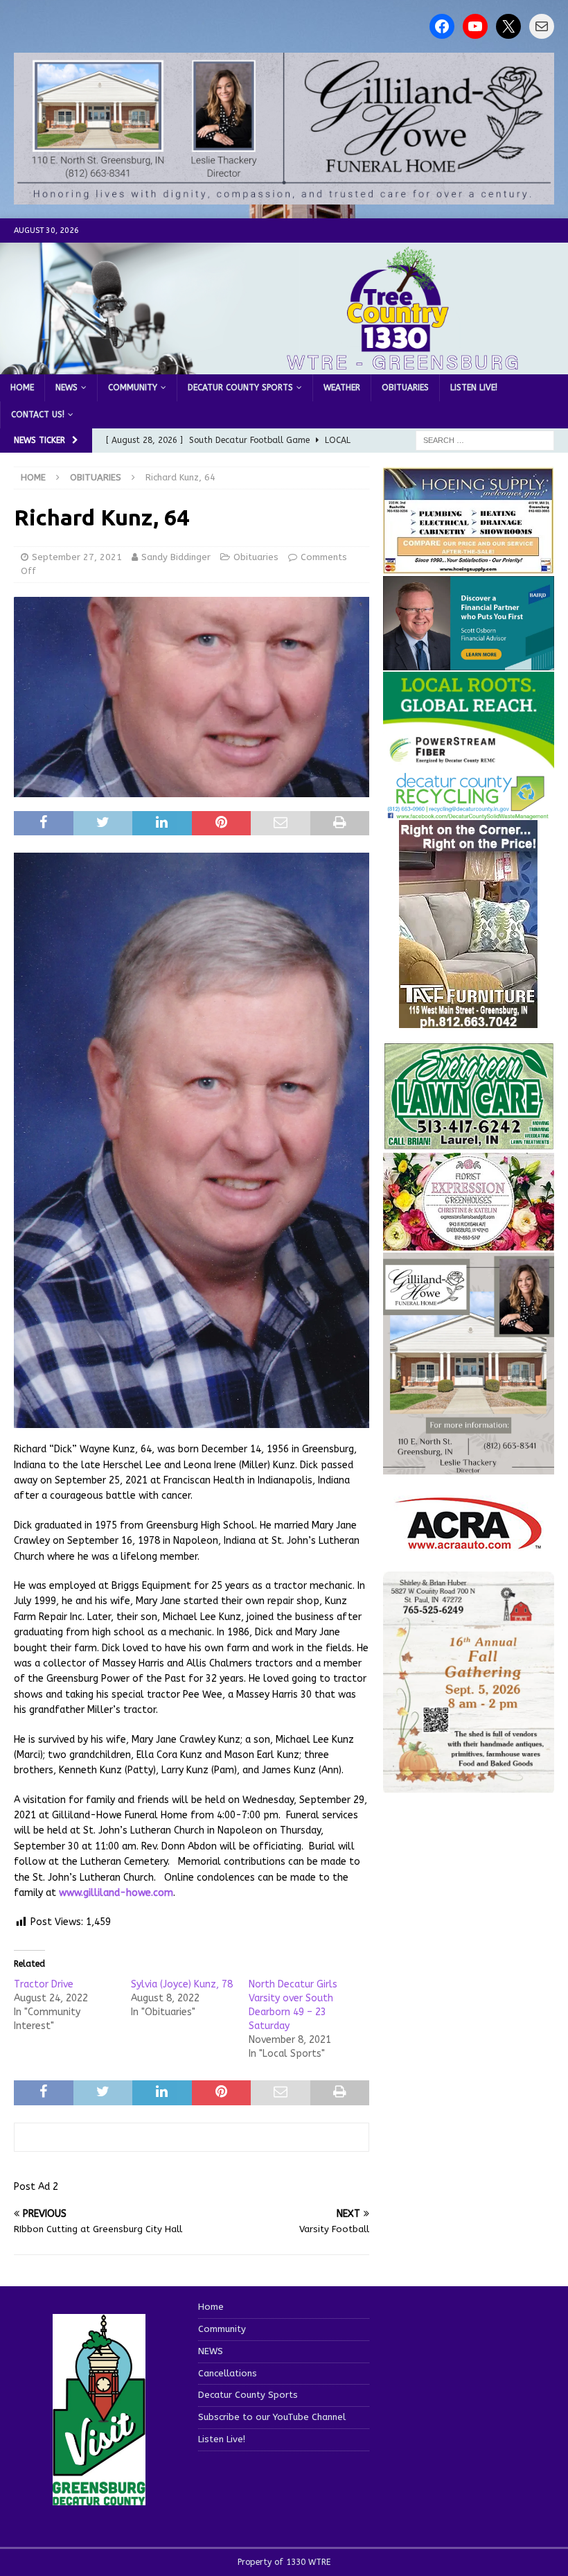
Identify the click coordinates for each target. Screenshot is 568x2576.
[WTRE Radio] (284, 366)
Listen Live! (474, 388)
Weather (342, 388)
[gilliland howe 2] (284, 197)
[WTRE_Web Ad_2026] (469, 761)
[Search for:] (485, 440)
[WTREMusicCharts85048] (469, 1243)
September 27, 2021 (77, 557)
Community (133, 388)
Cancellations (228, 2373)
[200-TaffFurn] (468, 1019)
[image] (469, 1785)
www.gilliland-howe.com (116, 1893)
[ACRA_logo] (468, 1542)
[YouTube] (475, 26)
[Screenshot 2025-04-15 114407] (469, 1143)
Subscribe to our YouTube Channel (272, 2417)
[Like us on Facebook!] (442, 26)
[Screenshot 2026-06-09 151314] (469, 811)
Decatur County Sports (240, 388)
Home (22, 388)
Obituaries (405, 388)
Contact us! (38, 415)
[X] (508, 26)
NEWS (66, 388)
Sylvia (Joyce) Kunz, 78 (182, 1984)
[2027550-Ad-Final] (469, 662)
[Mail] (542, 26)
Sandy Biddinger (176, 557)
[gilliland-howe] (469, 1466)
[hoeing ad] (469, 566)
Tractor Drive (44, 1984)
